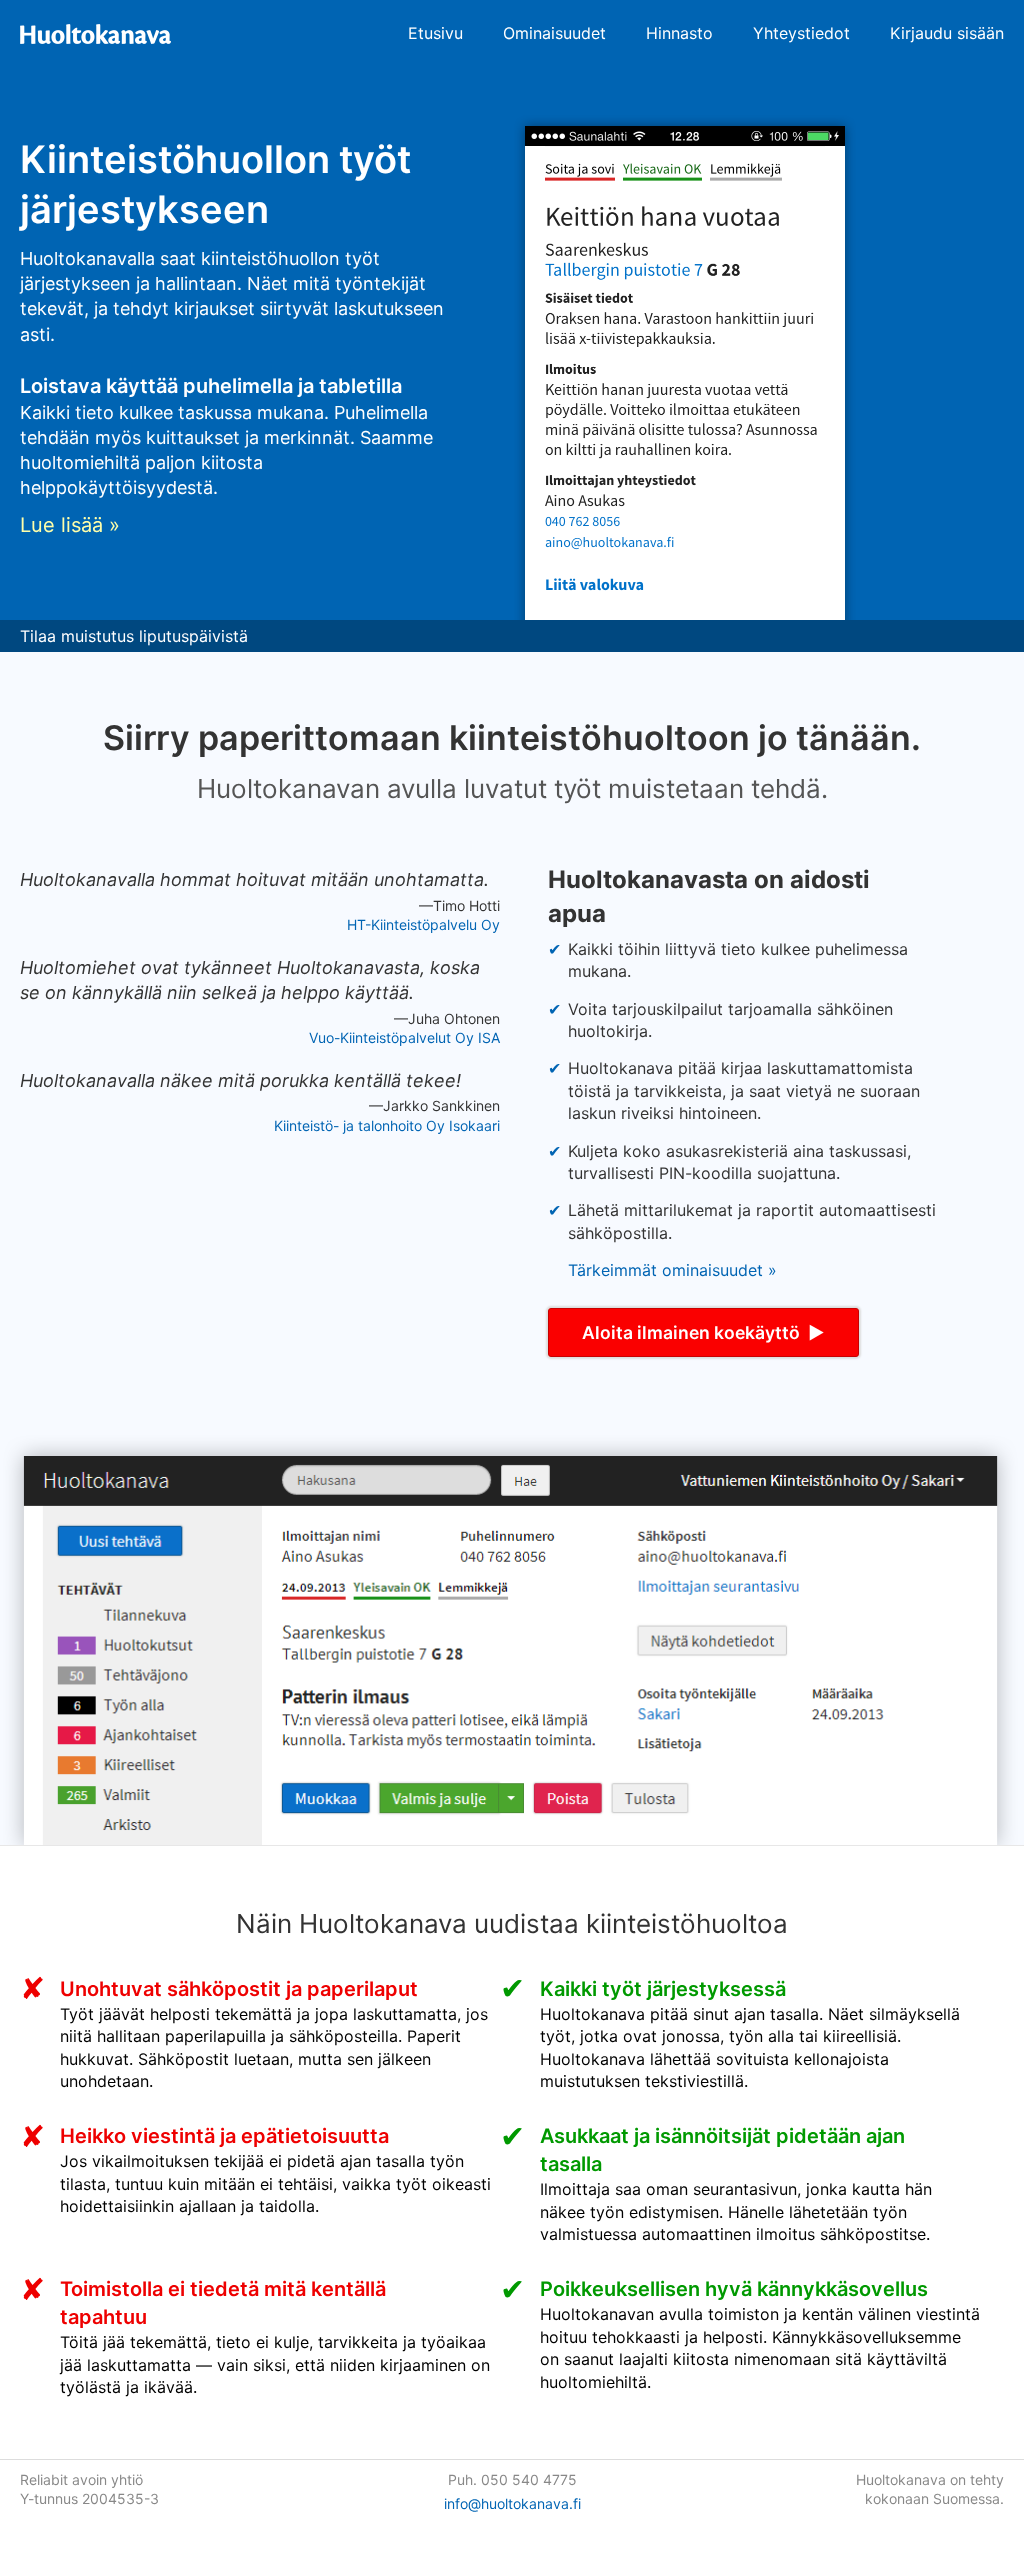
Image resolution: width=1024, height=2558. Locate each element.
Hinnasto (679, 33)
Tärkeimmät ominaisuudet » (672, 1270)
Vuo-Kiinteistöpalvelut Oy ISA (404, 1037)
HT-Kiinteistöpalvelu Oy (423, 924)
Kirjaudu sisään (947, 33)
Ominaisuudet (554, 33)
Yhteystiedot (801, 33)
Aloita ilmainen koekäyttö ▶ (703, 1332)
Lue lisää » (70, 525)
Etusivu (435, 33)
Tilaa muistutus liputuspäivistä (134, 636)
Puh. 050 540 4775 (512, 2479)
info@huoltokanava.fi (512, 2503)
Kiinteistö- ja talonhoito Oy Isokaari (387, 1125)
